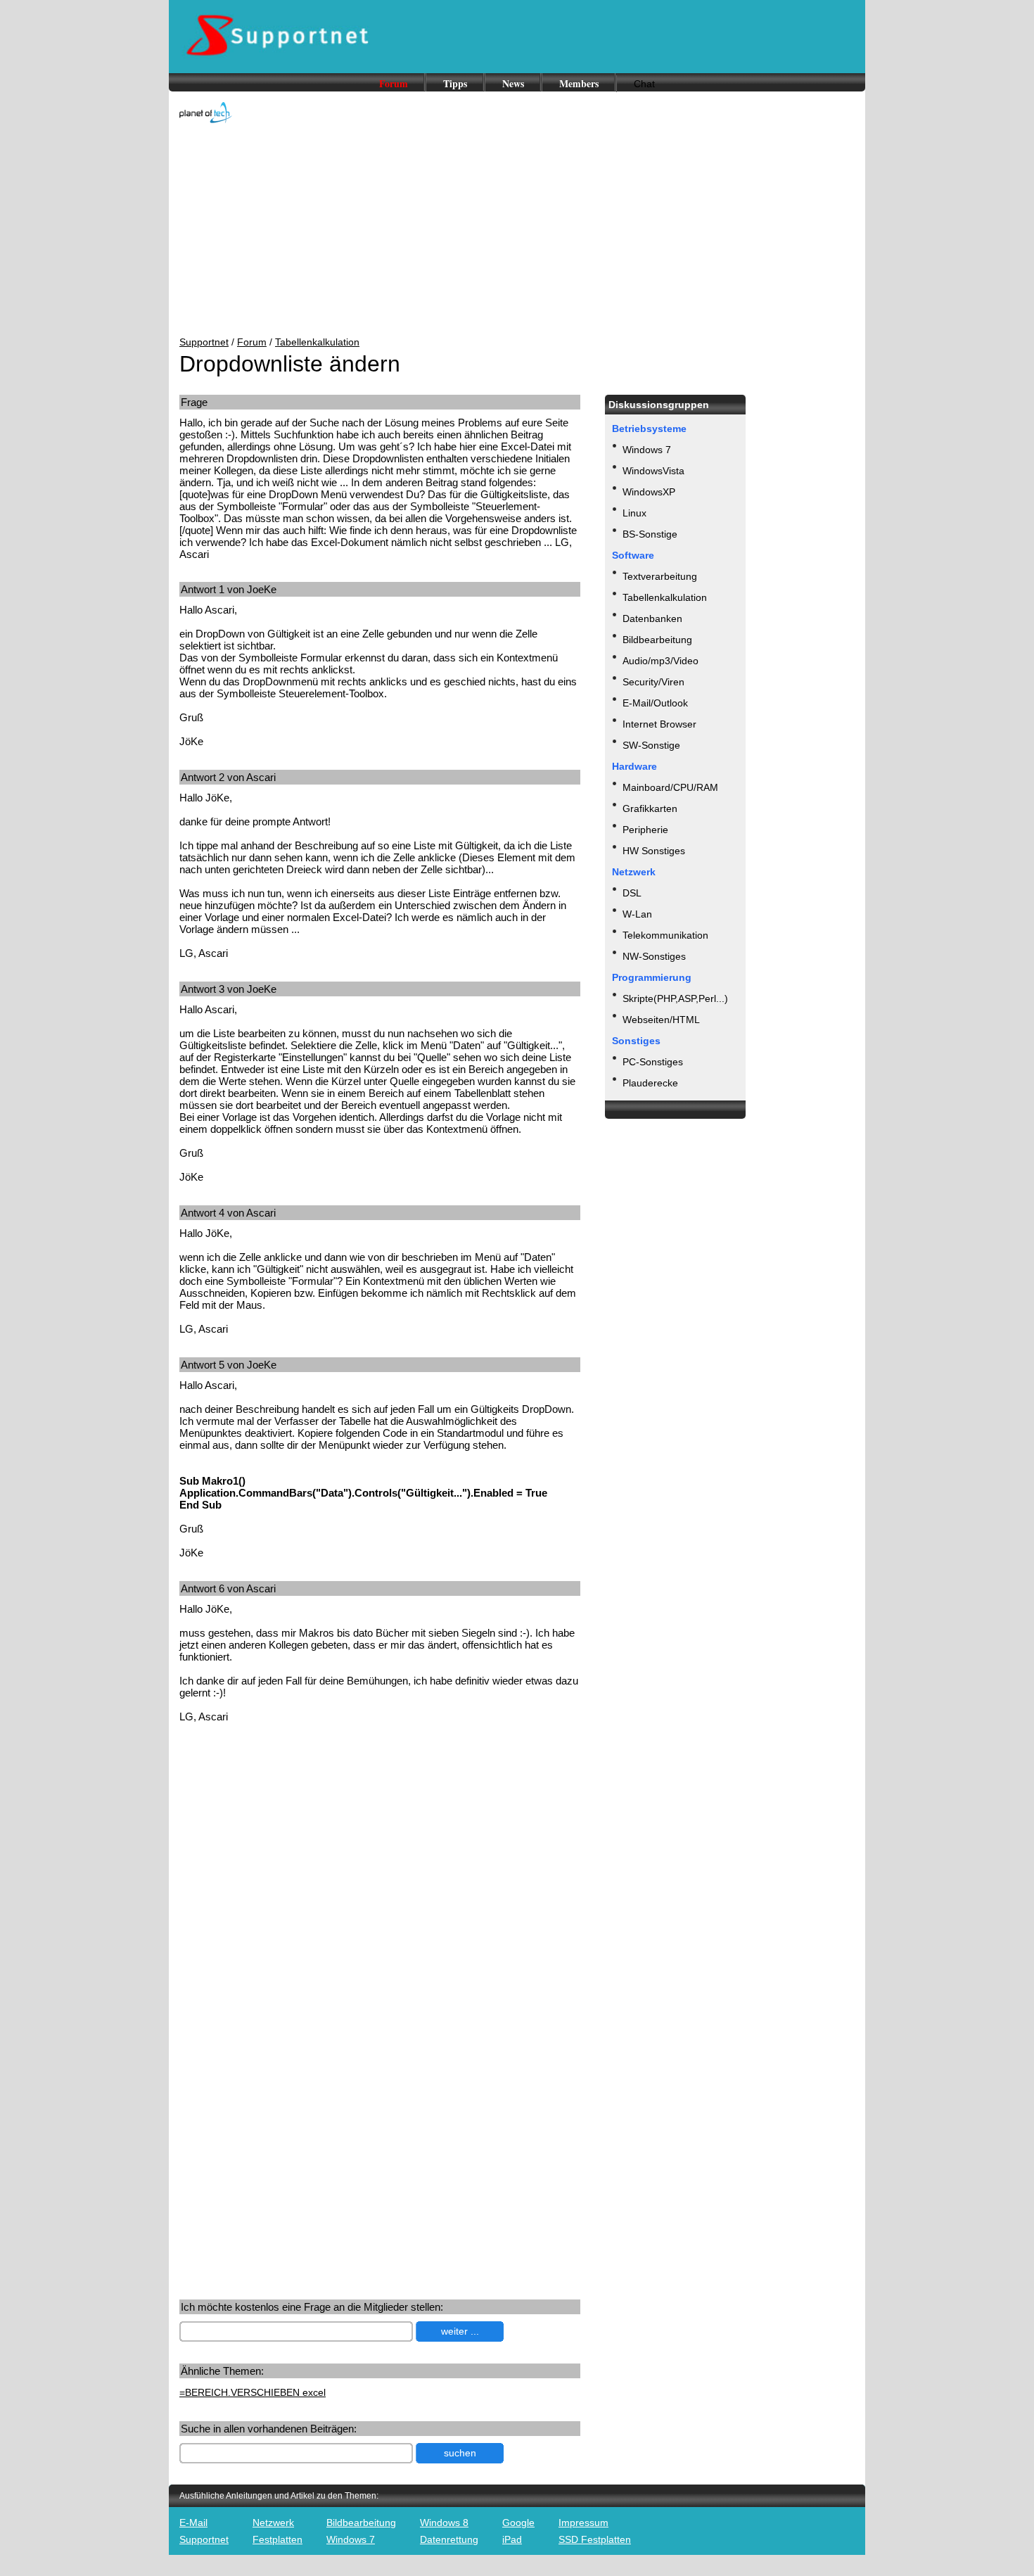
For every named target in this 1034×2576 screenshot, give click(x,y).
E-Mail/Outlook (655, 703)
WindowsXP (649, 492)
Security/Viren (653, 682)
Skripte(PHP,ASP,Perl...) (675, 998)
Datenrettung (449, 2539)
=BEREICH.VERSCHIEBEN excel (253, 2392)
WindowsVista (653, 471)
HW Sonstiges (654, 851)
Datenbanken (652, 618)
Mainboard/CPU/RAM (670, 787)
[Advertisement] (517, 231)
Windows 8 (444, 2523)
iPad (512, 2539)
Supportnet (204, 342)
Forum (394, 83)
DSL (632, 893)
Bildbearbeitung (657, 640)
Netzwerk (273, 2523)
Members (579, 83)
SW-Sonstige (651, 745)
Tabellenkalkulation (317, 342)
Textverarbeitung (660, 576)
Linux (634, 513)
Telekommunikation (665, 935)
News (513, 83)
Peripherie (645, 830)
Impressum (583, 2523)
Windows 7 (647, 450)
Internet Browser (659, 724)
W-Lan (637, 914)
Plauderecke (650, 1083)
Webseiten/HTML (661, 1020)
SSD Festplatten (595, 2539)
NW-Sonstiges (654, 956)
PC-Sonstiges (653, 1062)
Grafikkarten (650, 808)
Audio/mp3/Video (660, 661)
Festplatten (277, 2539)
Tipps (455, 83)
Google (518, 2523)
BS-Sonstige (650, 534)
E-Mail (193, 2523)
